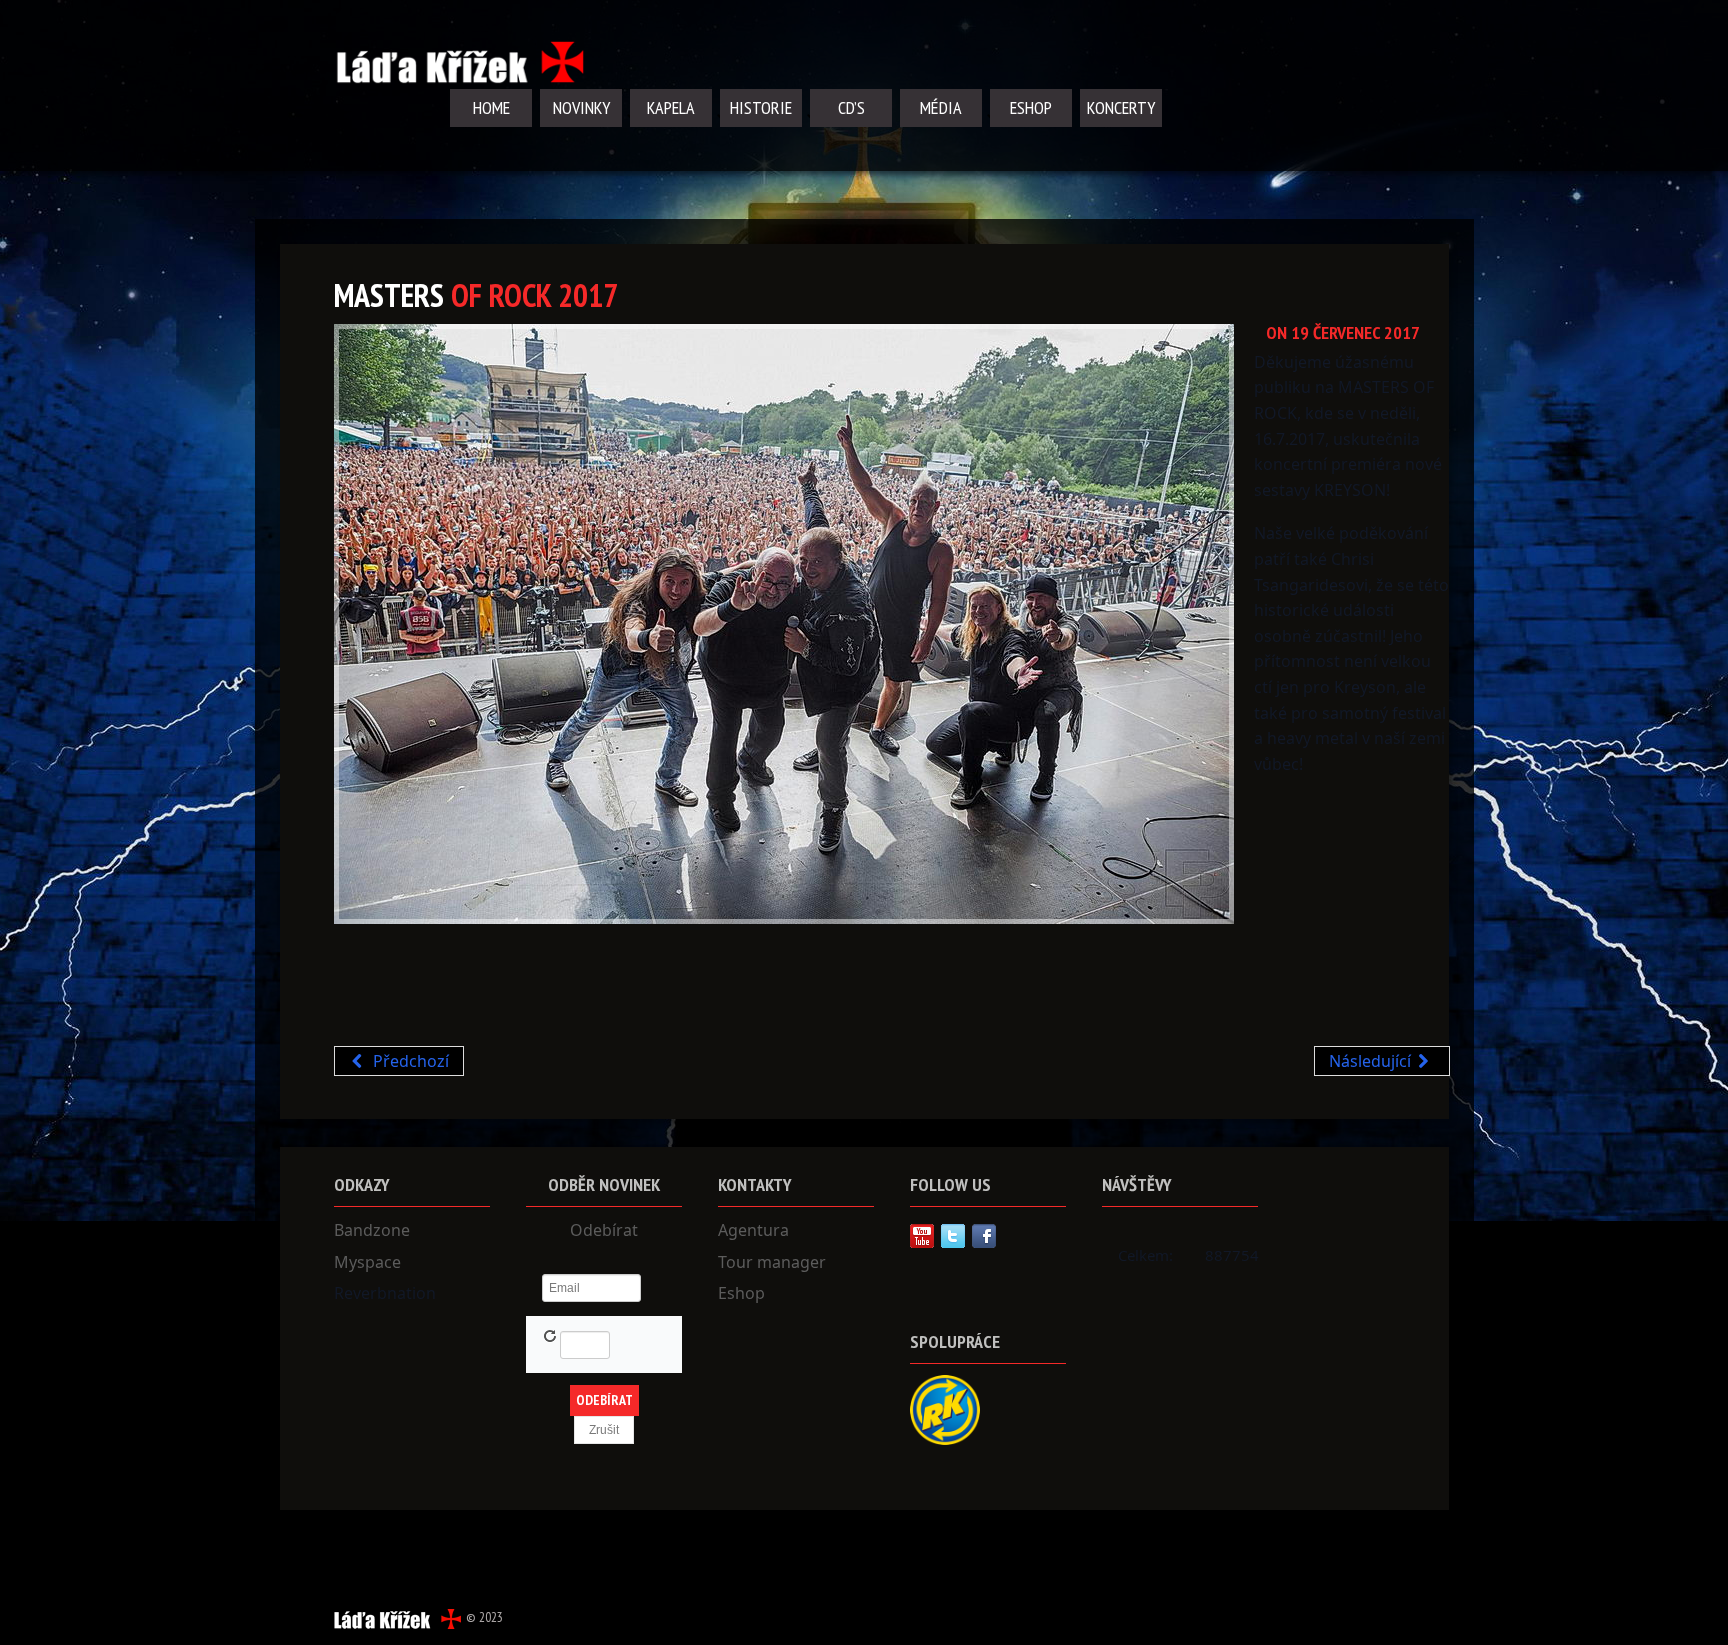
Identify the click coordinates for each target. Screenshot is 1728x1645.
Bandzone (372, 1230)
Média (941, 107)
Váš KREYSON (385, 996)
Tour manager (772, 1262)
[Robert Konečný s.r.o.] (945, 1408)
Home (491, 107)
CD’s (851, 107)
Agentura (753, 1230)
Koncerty (1121, 107)
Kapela (671, 107)
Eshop (1031, 107)
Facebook (984, 1236)
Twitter (953, 1236)
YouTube (922, 1236)
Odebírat (604, 1230)
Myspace (367, 1262)
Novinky (581, 107)
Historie (761, 107)
